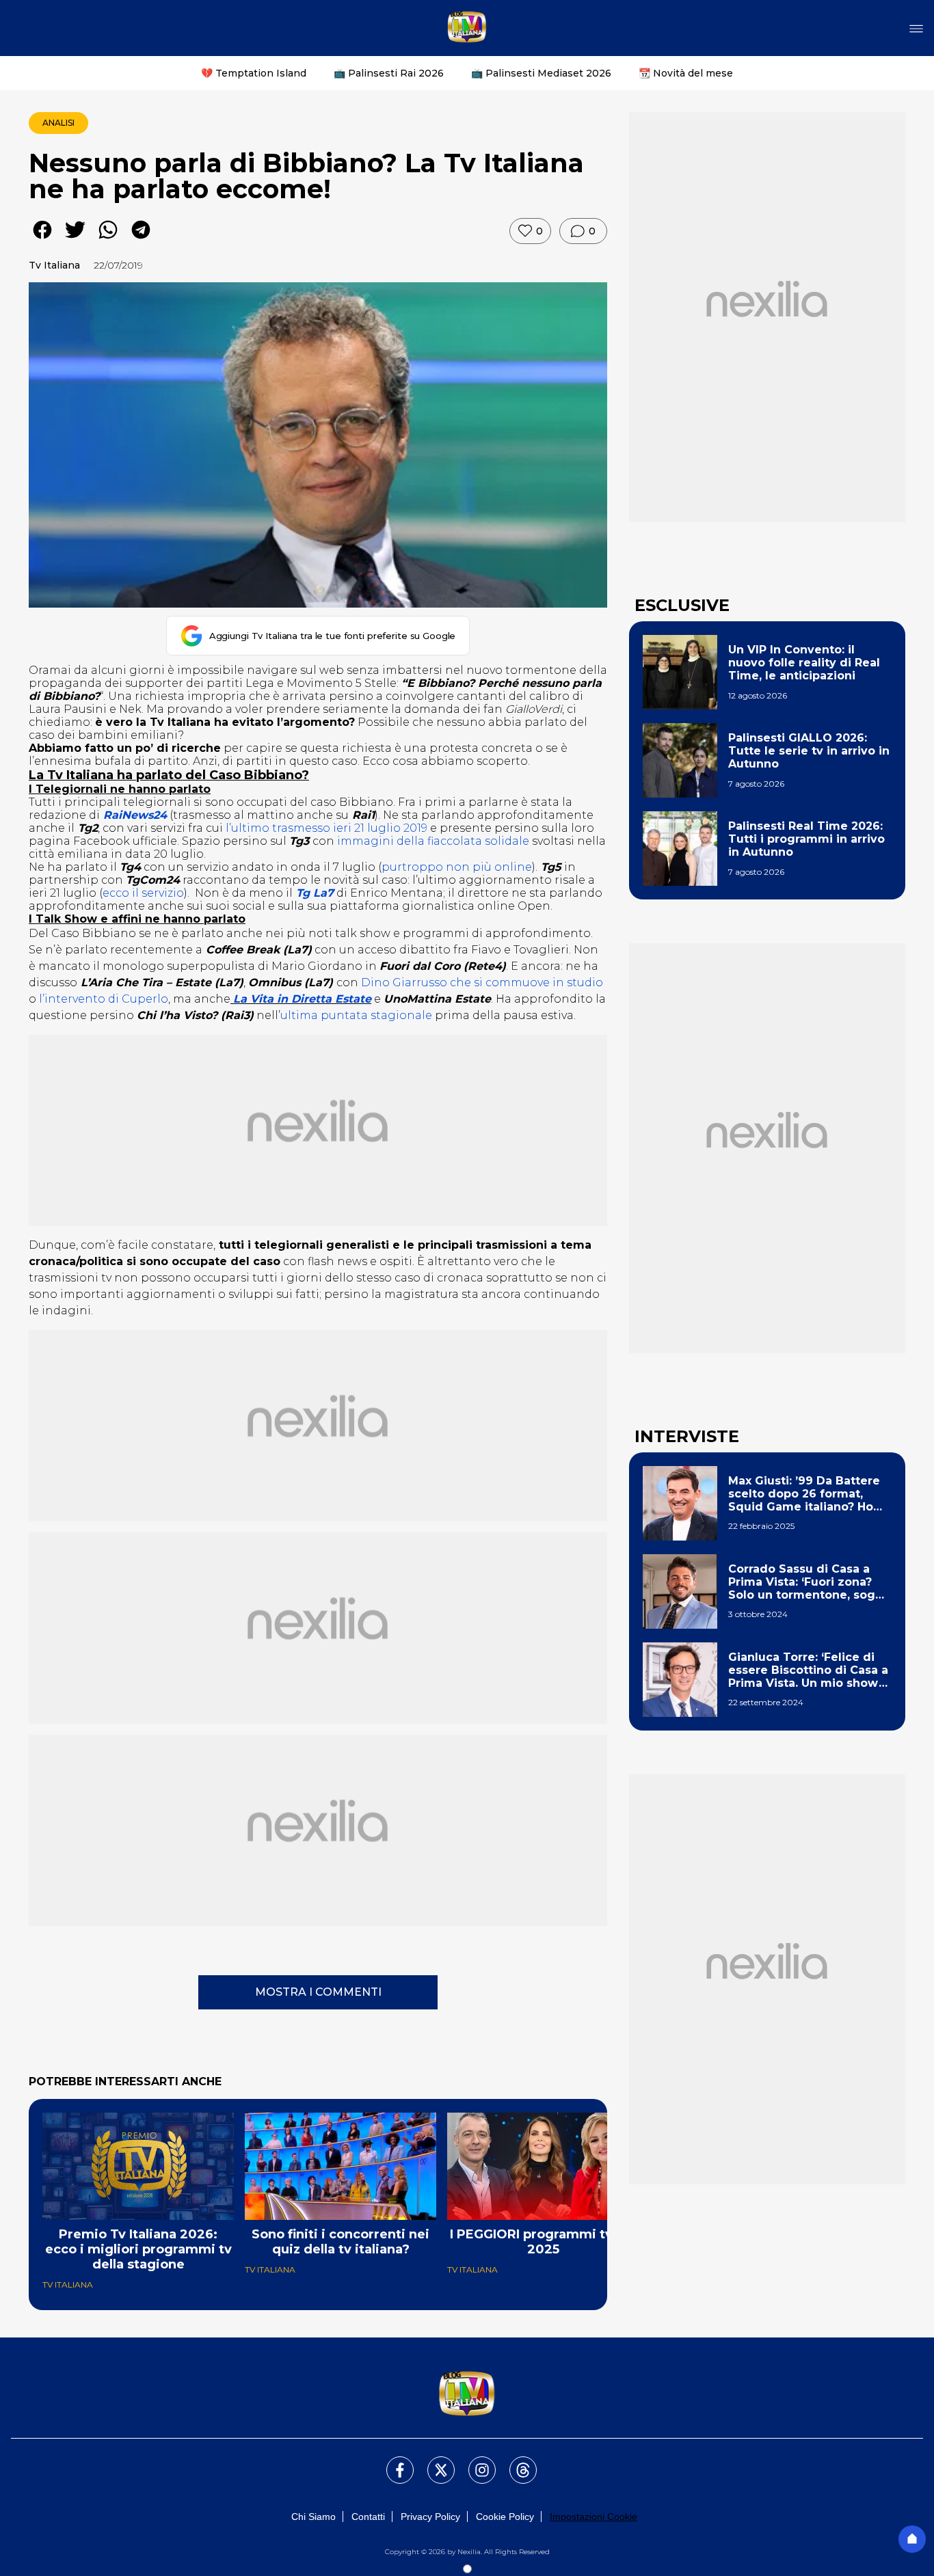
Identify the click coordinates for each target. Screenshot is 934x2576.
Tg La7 (313, 893)
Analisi (58, 123)
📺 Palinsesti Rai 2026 (389, 73)
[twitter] (75, 240)
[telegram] (141, 240)
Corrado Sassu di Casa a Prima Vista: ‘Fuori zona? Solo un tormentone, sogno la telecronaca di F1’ (809, 1582)
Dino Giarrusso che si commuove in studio (482, 982)
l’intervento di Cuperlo (104, 999)
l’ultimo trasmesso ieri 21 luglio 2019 (326, 828)
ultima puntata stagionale (356, 1015)
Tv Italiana (54, 265)
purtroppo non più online (457, 867)
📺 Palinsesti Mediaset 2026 (541, 73)
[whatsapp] (108, 240)
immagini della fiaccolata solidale (433, 841)
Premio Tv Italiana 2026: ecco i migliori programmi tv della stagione (138, 2249)
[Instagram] (474, 2462)
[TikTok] (515, 2462)
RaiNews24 (135, 815)
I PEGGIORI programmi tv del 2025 (543, 2242)
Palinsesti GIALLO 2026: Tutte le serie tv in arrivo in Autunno (809, 751)
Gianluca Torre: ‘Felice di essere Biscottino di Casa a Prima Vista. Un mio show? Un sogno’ (808, 1670)
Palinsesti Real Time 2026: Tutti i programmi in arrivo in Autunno (806, 839)
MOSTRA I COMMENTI (318, 1992)
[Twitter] (433, 2462)
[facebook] (42, 240)
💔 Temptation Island (254, 73)
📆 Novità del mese (686, 73)
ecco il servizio (143, 893)
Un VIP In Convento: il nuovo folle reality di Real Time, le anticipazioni (804, 663)
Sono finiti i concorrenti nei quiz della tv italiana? (341, 2242)
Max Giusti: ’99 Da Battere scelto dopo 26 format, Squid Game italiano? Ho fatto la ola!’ (804, 1494)
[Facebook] (392, 2462)
